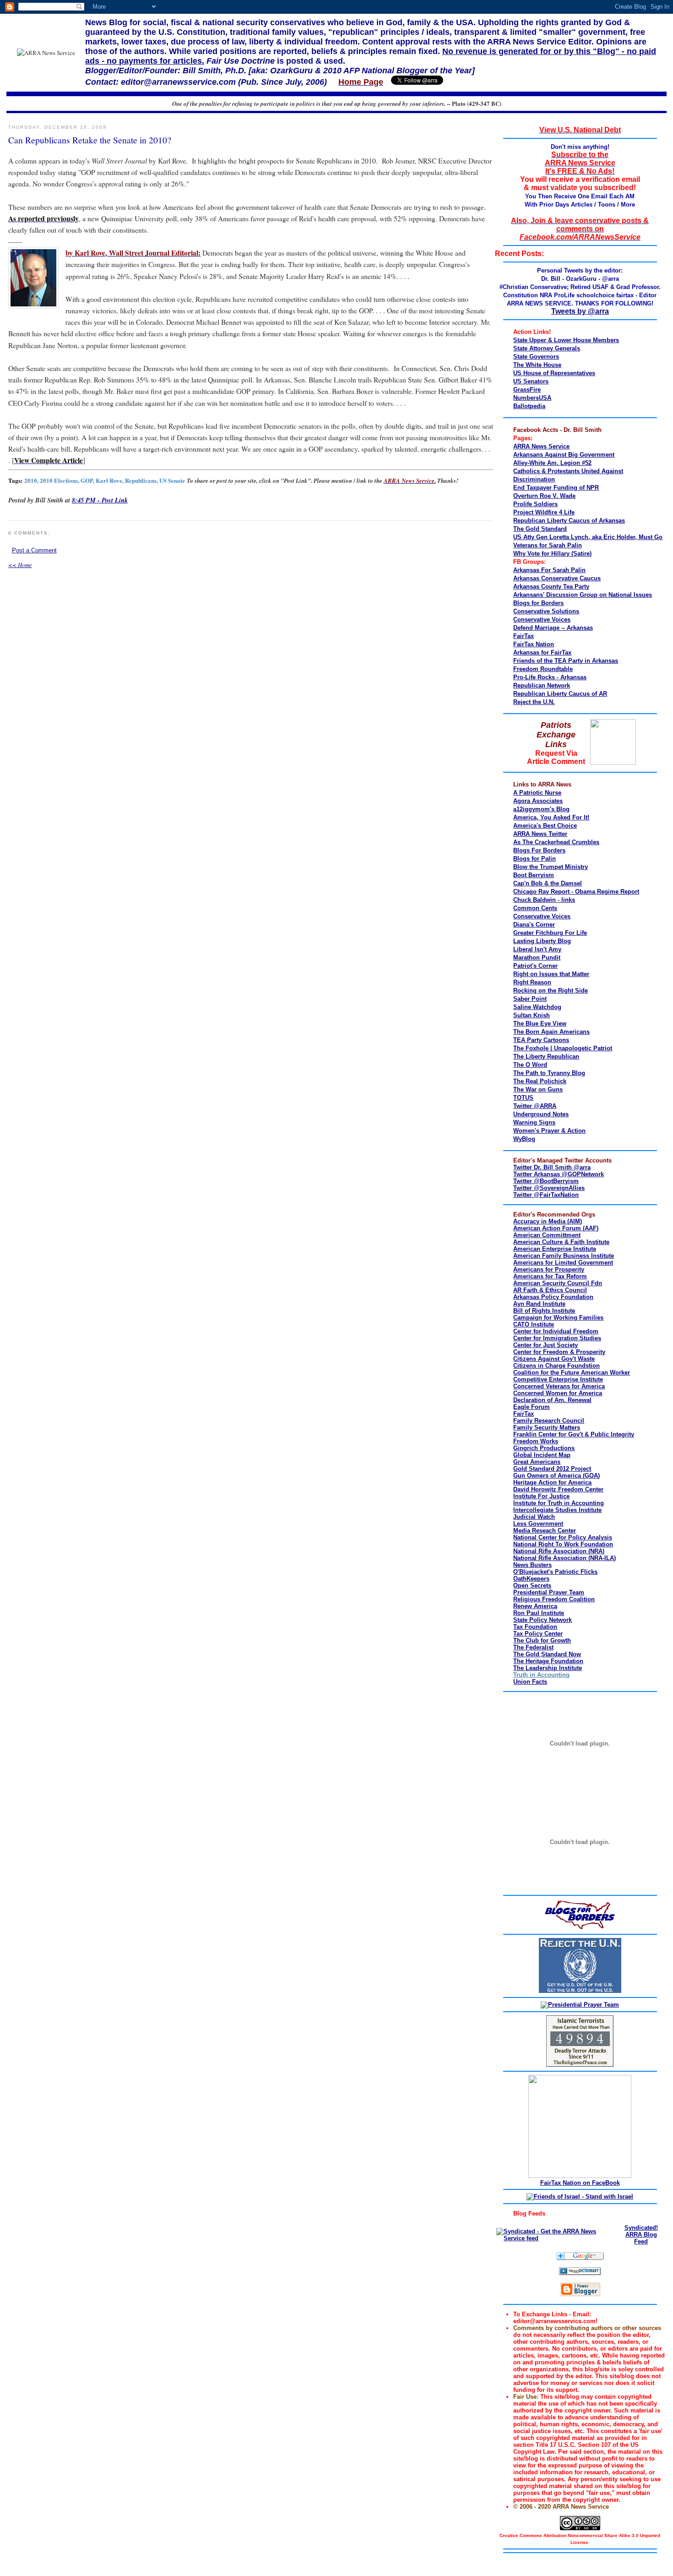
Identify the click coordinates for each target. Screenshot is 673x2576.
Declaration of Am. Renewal (552, 1400)
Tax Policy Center (538, 1634)
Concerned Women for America (558, 1393)
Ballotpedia (529, 406)
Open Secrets (532, 1585)
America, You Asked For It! (551, 817)
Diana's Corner (534, 925)
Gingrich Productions (544, 1448)
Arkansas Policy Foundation (553, 1297)
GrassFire (527, 390)
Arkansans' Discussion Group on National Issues (583, 595)
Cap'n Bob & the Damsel (548, 883)
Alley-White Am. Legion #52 (552, 463)
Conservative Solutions (546, 611)
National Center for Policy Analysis (563, 1537)
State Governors (536, 357)
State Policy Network (543, 1620)
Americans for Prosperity (549, 1269)
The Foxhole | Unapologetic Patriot (563, 1048)
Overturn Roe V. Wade (544, 496)
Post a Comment (34, 550)
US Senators (531, 381)
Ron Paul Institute (539, 1613)
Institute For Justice (541, 1496)
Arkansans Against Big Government (564, 455)
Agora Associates (538, 801)
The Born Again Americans (551, 1032)
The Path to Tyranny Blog (549, 1073)
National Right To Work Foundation (563, 1544)
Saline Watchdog (537, 1007)
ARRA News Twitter (540, 834)
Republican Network (542, 685)
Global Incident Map (542, 1455)
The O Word (530, 1065)
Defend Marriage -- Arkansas (553, 628)
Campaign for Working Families (558, 1318)
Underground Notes (541, 1114)
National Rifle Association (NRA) (559, 1551)
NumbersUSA (532, 398)
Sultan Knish (532, 1015)
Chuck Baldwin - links (544, 900)
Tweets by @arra (580, 311)
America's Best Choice (545, 826)
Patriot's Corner (535, 966)
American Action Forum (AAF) (556, 1228)
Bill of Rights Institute (544, 1311)
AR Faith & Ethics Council (550, 1290)
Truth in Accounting (541, 1675)
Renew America (535, 1606)
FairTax (524, 636)
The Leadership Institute (548, 1668)
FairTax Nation (534, 644)
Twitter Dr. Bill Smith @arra (552, 1167)
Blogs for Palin (535, 859)
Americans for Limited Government (563, 1263)
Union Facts (530, 1682)
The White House (537, 365)
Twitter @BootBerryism (546, 1181)
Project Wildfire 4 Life (544, 512)
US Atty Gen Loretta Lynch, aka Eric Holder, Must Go (588, 537)
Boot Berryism (534, 875)
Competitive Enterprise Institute (558, 1379)
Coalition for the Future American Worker (572, 1373)
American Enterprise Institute (555, 1249)
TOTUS (523, 1098)
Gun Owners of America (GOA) (556, 1476)
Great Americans (537, 1462)
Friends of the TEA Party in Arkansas (566, 661)
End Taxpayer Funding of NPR (556, 488)
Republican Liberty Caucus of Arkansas (569, 521)
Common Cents (535, 908)
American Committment (547, 1235)
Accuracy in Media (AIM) (548, 1221)
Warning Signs (534, 1122)
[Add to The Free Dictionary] (580, 2273)
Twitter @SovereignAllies (549, 1188)
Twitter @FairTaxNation (546, 1195)
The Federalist (533, 1647)
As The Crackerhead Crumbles (556, 842)
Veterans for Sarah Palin (548, 545)
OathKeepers (531, 1579)
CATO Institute (534, 1324)
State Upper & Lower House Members (566, 340)
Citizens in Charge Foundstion (556, 1366)
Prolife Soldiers (535, 504)
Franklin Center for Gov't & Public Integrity (574, 1434)
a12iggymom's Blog (541, 809)
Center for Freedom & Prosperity (559, 1352)
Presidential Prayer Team (549, 1592)
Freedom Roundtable (543, 669)
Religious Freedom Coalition (554, 1599)
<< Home (20, 565)
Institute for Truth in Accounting (559, 1503)
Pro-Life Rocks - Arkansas (550, 677)
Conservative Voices (542, 619)
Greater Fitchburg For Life (550, 933)
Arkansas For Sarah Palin (549, 570)
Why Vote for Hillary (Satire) (552, 554)
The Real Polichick (540, 1081)
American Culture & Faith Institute (561, 1242)
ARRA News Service (541, 446)
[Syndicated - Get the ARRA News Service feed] (556, 2238)
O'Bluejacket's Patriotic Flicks (555, 1572)
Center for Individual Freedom (556, 1331)
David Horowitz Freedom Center (558, 1489)
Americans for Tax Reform (550, 1276)
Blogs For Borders (539, 850)
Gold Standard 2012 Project (552, 1469)
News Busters (532, 1565)
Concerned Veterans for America (559, 1386)
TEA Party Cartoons (541, 1040)
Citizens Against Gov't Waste (554, 1359)
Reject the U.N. (534, 702)
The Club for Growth (542, 1640)
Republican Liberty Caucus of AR (560, 694)
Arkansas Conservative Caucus (557, 578)
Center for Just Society (545, 1345)
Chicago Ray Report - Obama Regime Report (576, 892)
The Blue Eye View (540, 1023)
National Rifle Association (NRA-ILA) (564, 1558)
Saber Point (530, 999)
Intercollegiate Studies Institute (557, 1510)
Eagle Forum (532, 1407)
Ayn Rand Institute (539, 1304)
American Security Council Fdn (558, 1283)
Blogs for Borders (538, 603)
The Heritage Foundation (548, 1661)
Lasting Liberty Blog (542, 941)
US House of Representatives (554, 373)
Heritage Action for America (552, 1482)
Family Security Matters (547, 1427)
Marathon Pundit (537, 958)
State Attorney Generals (547, 348)
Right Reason (532, 982)
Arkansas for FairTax (542, 652)
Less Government (538, 1524)
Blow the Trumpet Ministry (551, 867)
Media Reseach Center (545, 1531)
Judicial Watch (534, 1517)
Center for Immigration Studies (557, 1338)
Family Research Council (549, 1421)
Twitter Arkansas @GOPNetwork (559, 1174)
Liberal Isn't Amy (537, 949)
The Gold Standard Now (547, 1654)
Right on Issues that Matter (551, 974)
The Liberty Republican (546, 1056)
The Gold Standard (540, 529)
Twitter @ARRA (535, 1106)
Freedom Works (536, 1441)
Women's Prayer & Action (549, 1131)
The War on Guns (538, 1089)
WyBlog (524, 1139)
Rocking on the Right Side (551, 991)
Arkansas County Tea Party (551, 587)
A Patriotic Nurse (537, 793)
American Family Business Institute (564, 1256)
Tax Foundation (535, 1627)
